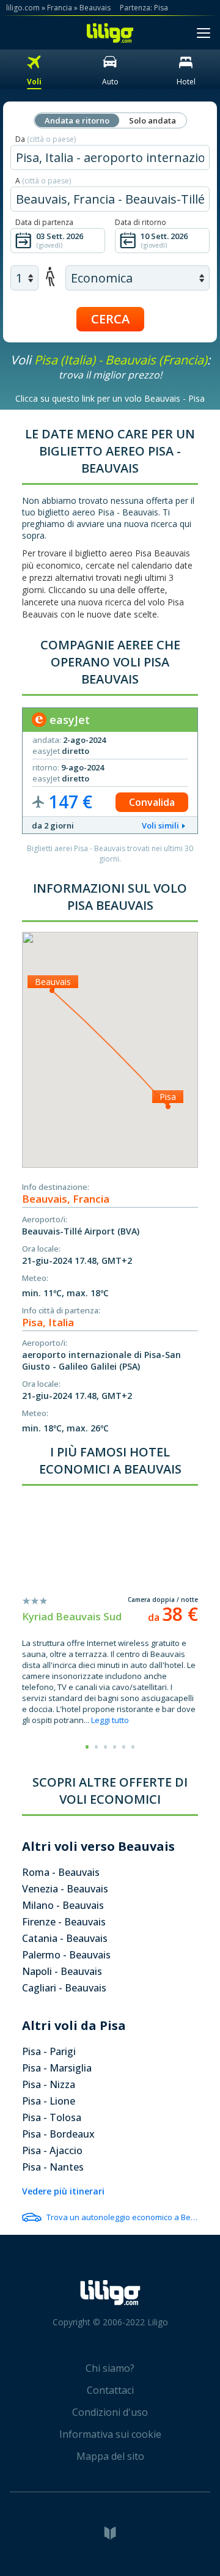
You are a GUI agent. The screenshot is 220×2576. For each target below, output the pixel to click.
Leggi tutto (110, 1720)
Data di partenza (44, 222)
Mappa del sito (110, 2456)
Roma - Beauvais (61, 1872)
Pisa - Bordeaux (58, 2134)
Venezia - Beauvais (65, 1889)
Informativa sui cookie (110, 2434)
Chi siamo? (110, 2368)
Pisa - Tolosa (52, 2117)
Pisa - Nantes (53, 2167)
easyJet (68, 720)
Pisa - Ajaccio (52, 2150)
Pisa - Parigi (49, 2051)
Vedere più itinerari (63, 2191)
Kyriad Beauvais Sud (72, 1616)
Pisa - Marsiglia (57, 2068)
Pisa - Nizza (49, 2084)
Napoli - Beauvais (62, 1971)
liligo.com (23, 8)
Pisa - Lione (49, 2101)
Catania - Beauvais (65, 1938)
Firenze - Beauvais (64, 1922)
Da (46, 139)
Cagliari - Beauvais (64, 1988)
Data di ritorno (141, 222)
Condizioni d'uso (110, 2412)
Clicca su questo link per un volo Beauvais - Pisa (110, 398)
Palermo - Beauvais (66, 1955)
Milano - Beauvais (63, 1905)
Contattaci (110, 2390)
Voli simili (160, 825)
